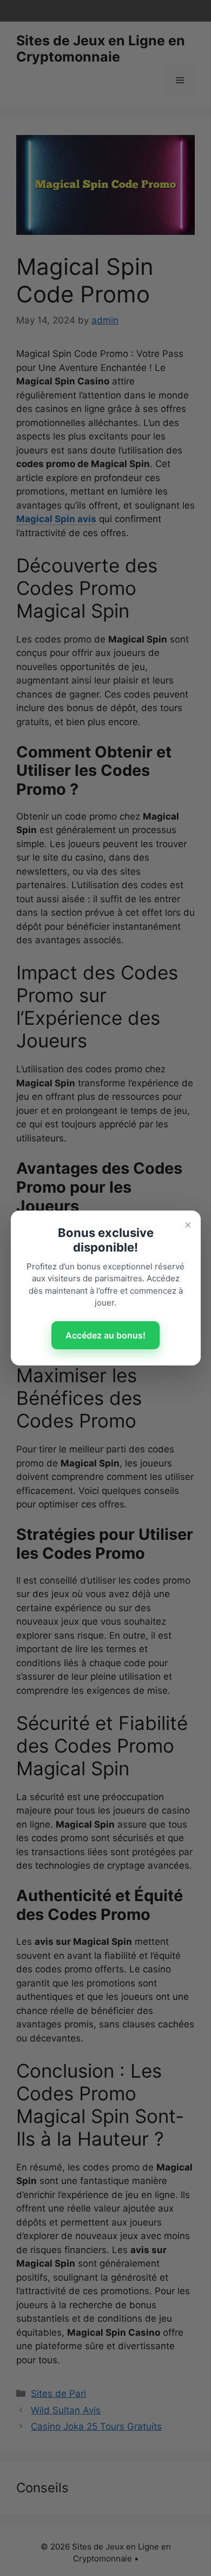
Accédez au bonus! (105, 1335)
